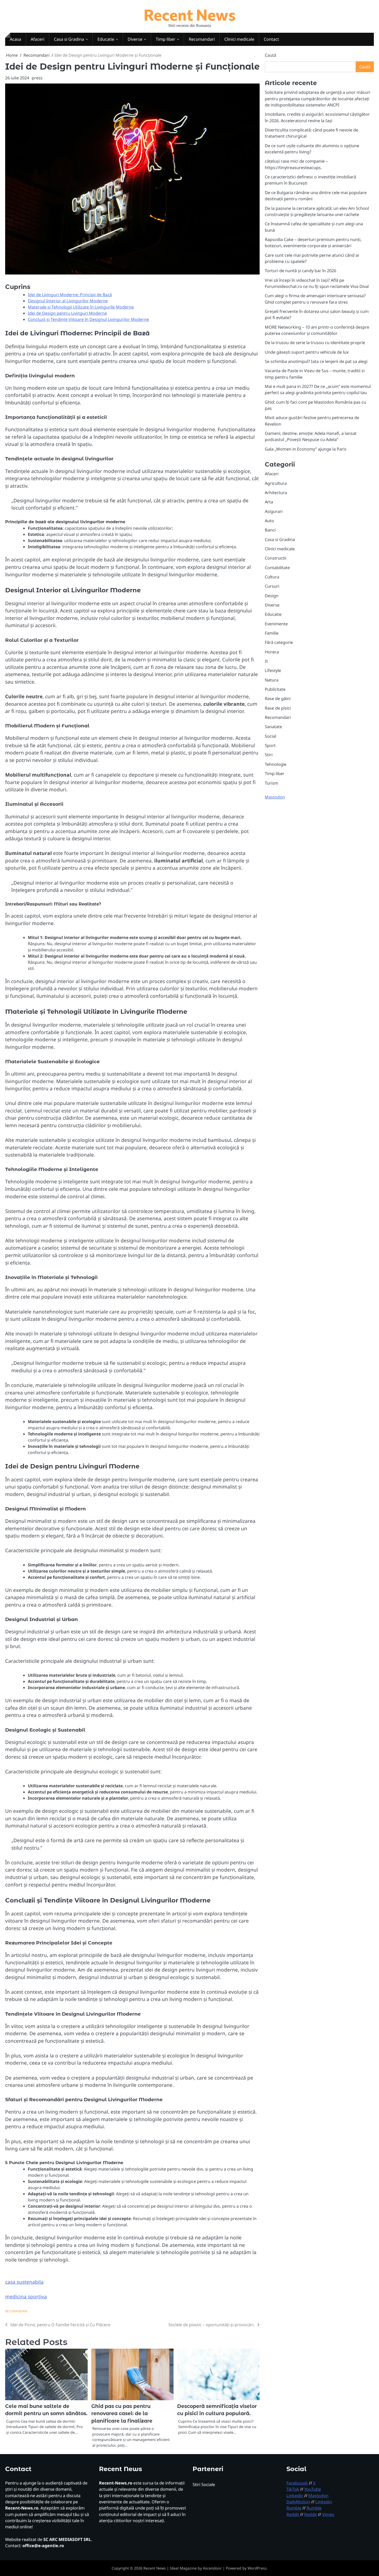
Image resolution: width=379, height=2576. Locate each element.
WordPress (257, 2568)
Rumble (294, 2508)
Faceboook (297, 2483)
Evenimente (276, 624)
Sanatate (273, 727)
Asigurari (274, 511)
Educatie (106, 39)
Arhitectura (276, 493)
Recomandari (202, 39)
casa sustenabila (24, 2282)
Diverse (135, 39)
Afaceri (38, 39)
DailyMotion (298, 2502)
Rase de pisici (278, 708)
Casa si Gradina (69, 39)
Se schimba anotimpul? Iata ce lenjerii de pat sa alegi (316, 361)
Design (272, 596)
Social (270, 736)
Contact (271, 39)
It (266, 661)
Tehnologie (276, 764)
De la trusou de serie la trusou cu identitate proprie (315, 343)
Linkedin (295, 2496)
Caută (270, 55)
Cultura (272, 577)
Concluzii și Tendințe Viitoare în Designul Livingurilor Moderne (88, 319)
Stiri (269, 755)
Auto (269, 521)
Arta (269, 502)
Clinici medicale (239, 39)
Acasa (15, 39)
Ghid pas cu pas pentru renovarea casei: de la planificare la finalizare (122, 2414)
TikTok (293, 2489)
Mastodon (275, 797)
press (37, 78)
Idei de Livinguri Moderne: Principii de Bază (70, 295)
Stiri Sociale (204, 2484)
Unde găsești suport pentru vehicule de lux (307, 352)
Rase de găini (278, 699)
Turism (271, 783)
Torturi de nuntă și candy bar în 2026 (300, 271)
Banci (270, 530)
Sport (270, 745)
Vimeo (328, 2514)
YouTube (313, 2489)
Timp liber (166, 39)
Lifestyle (273, 670)
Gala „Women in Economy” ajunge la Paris (306, 449)
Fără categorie (279, 642)
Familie (272, 633)
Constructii (275, 558)
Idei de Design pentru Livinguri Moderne (67, 313)
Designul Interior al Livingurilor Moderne (68, 301)
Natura (272, 680)
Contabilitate (277, 567)
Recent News (190, 14)
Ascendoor (212, 2568)
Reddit (293, 2514)
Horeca (272, 652)
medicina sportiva (26, 2297)
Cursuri (272, 586)
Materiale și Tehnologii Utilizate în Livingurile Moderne (81, 307)
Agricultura (276, 483)
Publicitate (275, 689)
